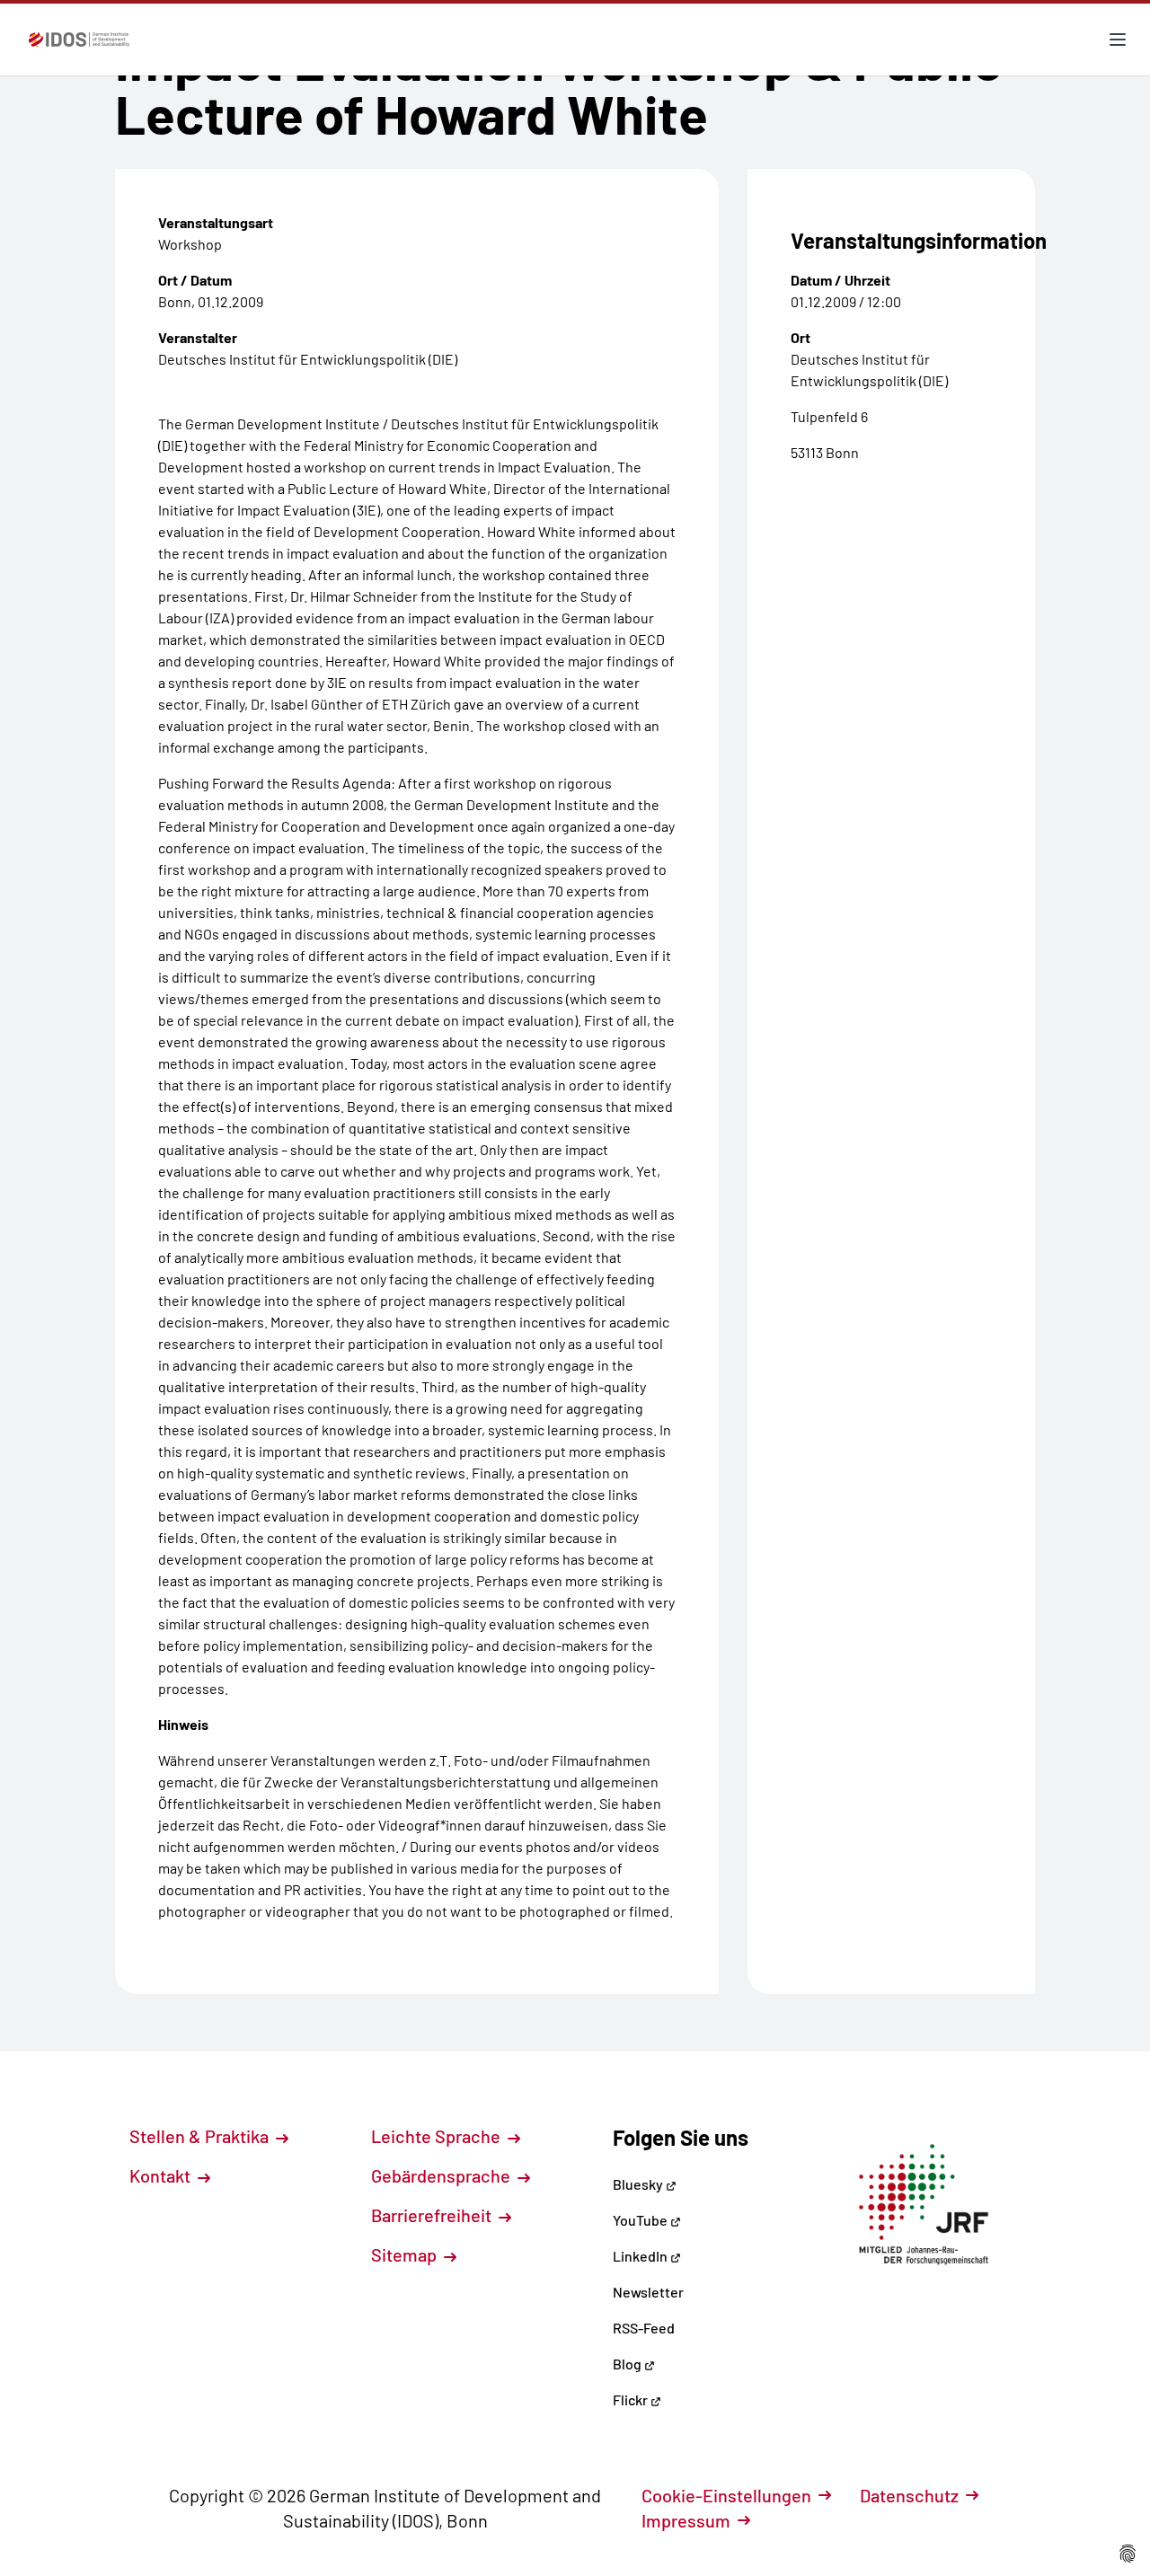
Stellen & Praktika (201, 2136)
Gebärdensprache (442, 2175)
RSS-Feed (644, 2328)
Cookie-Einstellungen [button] (726, 2495)
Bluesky (639, 2184)
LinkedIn (641, 2256)
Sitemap (406, 2254)
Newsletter (648, 2292)
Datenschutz (909, 2495)
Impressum (686, 2520)
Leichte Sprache (438, 2136)
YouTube (641, 2220)
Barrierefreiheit (433, 2215)
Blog (628, 2364)
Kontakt (162, 2175)
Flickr (632, 2400)
